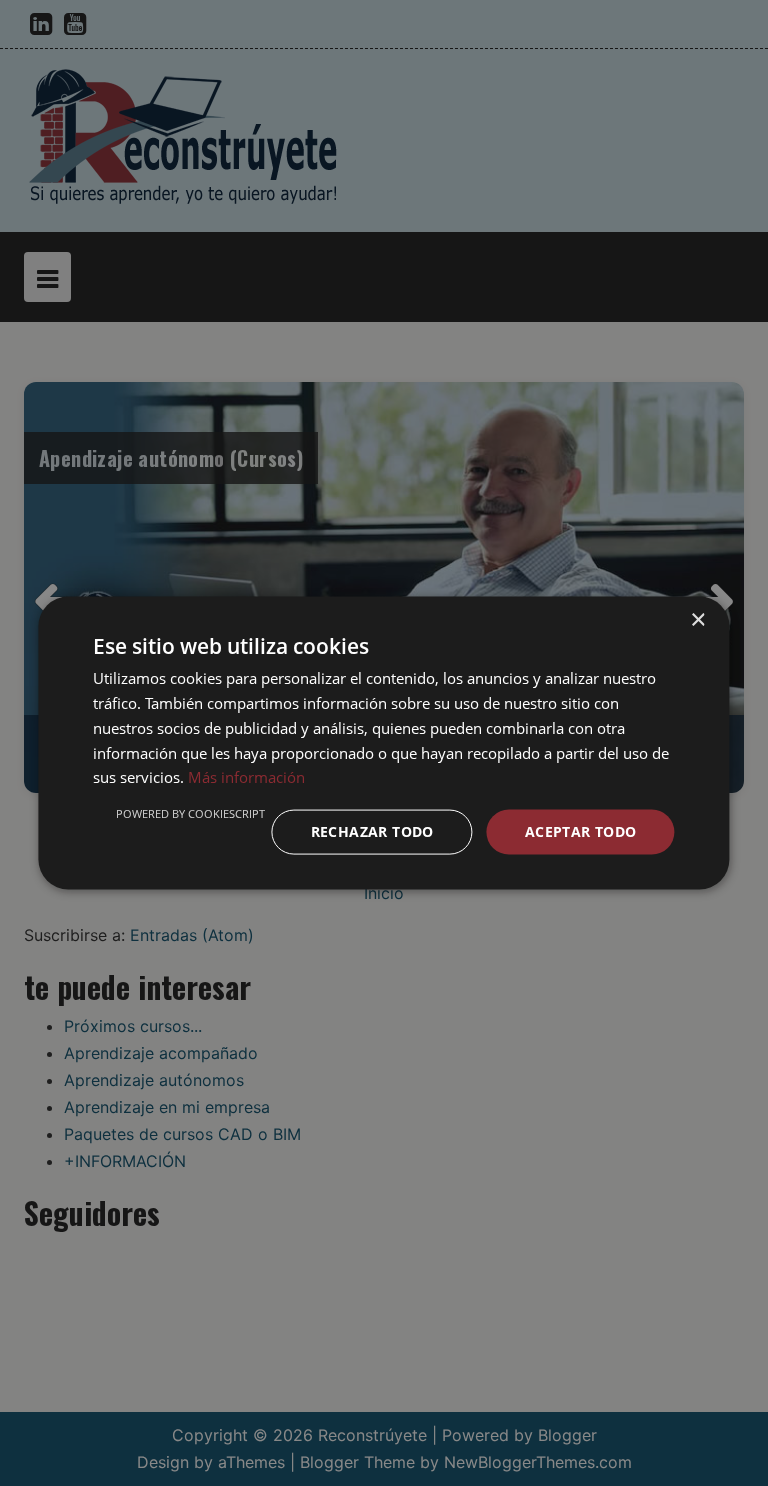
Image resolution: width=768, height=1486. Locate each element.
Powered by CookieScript (190, 813)
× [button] (697, 620)
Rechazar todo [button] (372, 831)
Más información (246, 777)
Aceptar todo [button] (581, 831)
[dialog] (384, 743)
